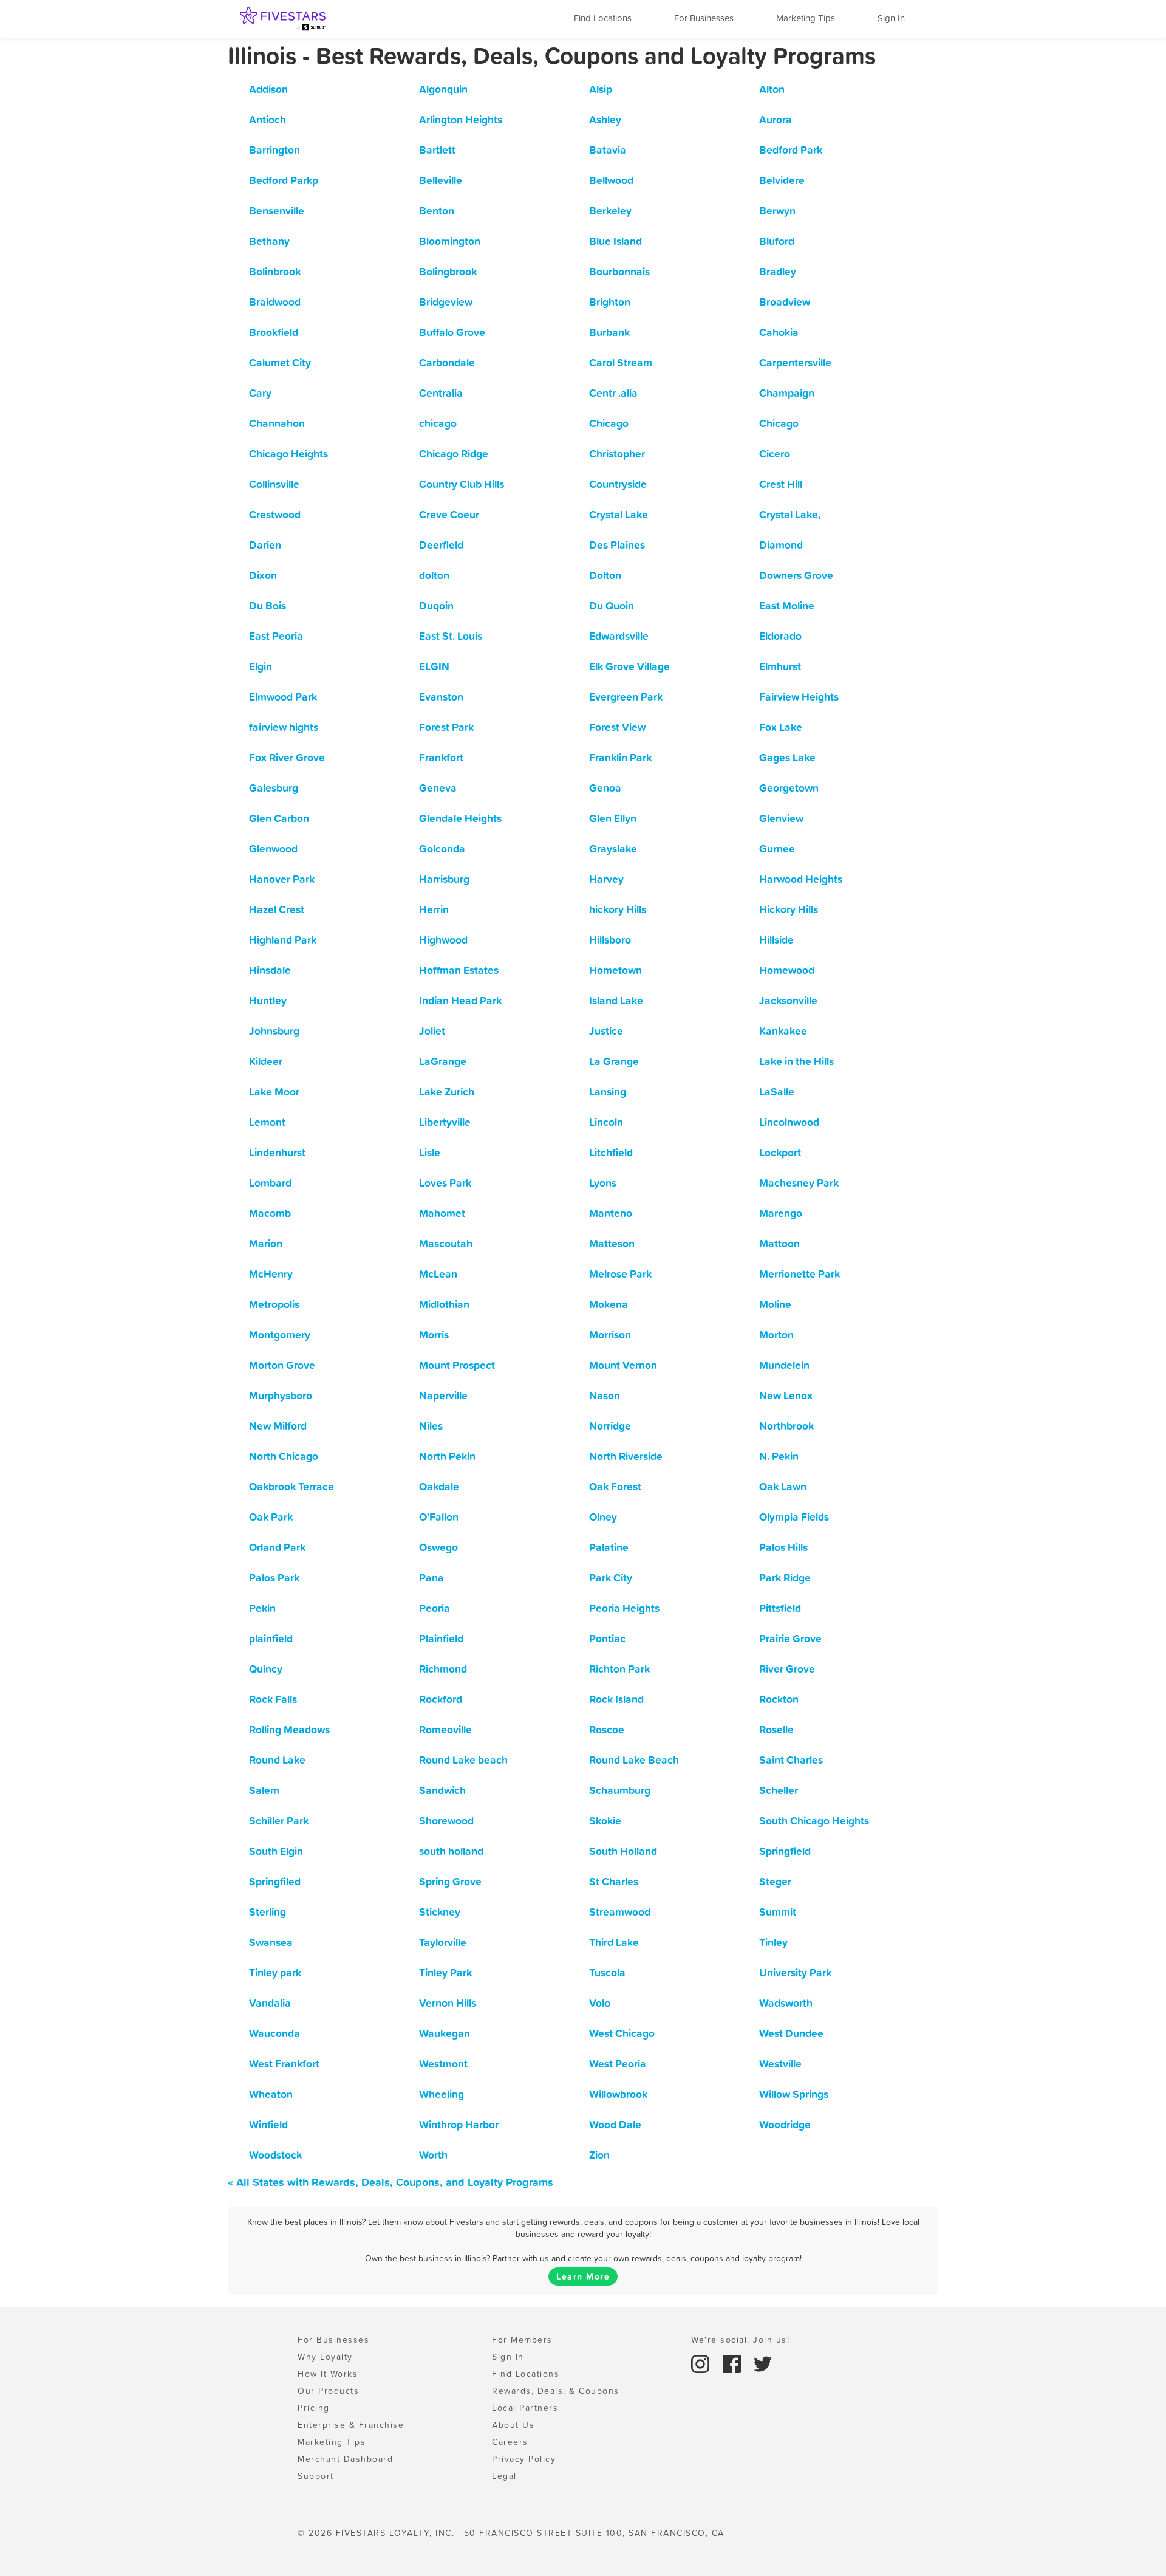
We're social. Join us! (740, 2340)
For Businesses (704, 18)
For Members (522, 2340)
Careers (510, 2442)
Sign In (891, 18)
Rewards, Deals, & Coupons (556, 2391)
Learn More (583, 2276)
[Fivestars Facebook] (734, 2363)
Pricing (314, 2408)
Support (316, 2476)
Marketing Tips (806, 18)
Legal (504, 2476)
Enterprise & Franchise (351, 2425)
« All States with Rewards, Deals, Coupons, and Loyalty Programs (390, 2182)
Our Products (328, 2391)
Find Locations (603, 18)
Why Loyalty (325, 2357)
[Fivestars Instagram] (702, 2363)
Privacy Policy (524, 2459)
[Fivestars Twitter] (763, 2363)
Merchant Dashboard (345, 2459)
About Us (513, 2425)
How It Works (328, 2374)
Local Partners (525, 2408)
